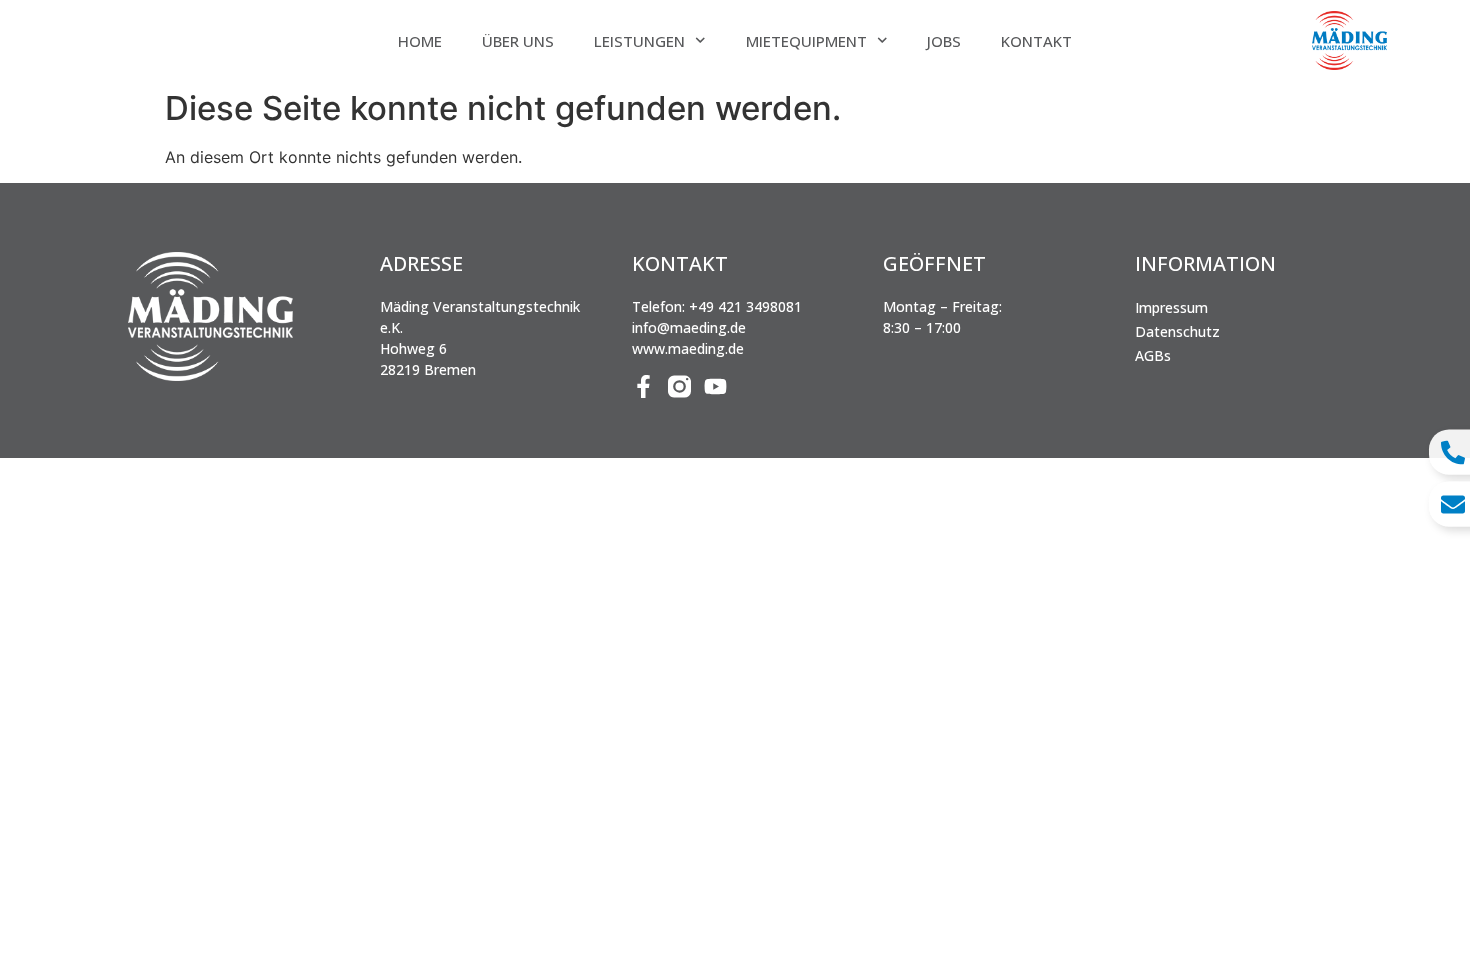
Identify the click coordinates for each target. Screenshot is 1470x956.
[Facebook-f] (643, 386)
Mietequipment (806, 41)
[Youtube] (715, 386)
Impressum (1171, 307)
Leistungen (639, 41)
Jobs (944, 41)
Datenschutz (1177, 331)
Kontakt (1036, 41)
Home (420, 41)
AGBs (1153, 355)
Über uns (518, 41)
